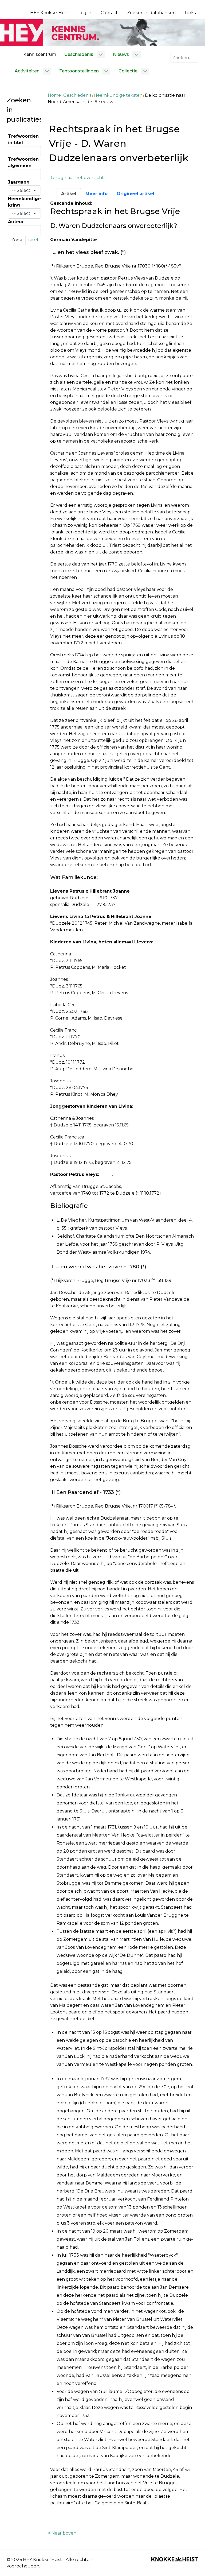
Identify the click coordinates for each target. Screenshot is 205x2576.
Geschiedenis (77, 95)
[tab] (69, 194)
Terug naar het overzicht (77, 178)
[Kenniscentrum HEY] (102, 32)
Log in (85, 13)
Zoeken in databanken (151, 13)
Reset (33, 240)
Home (54, 95)
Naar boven (63, 2533)
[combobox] (184, 58)
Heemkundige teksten (118, 95)
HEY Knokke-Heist (50, 13)
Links (190, 13)
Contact (109, 13)
